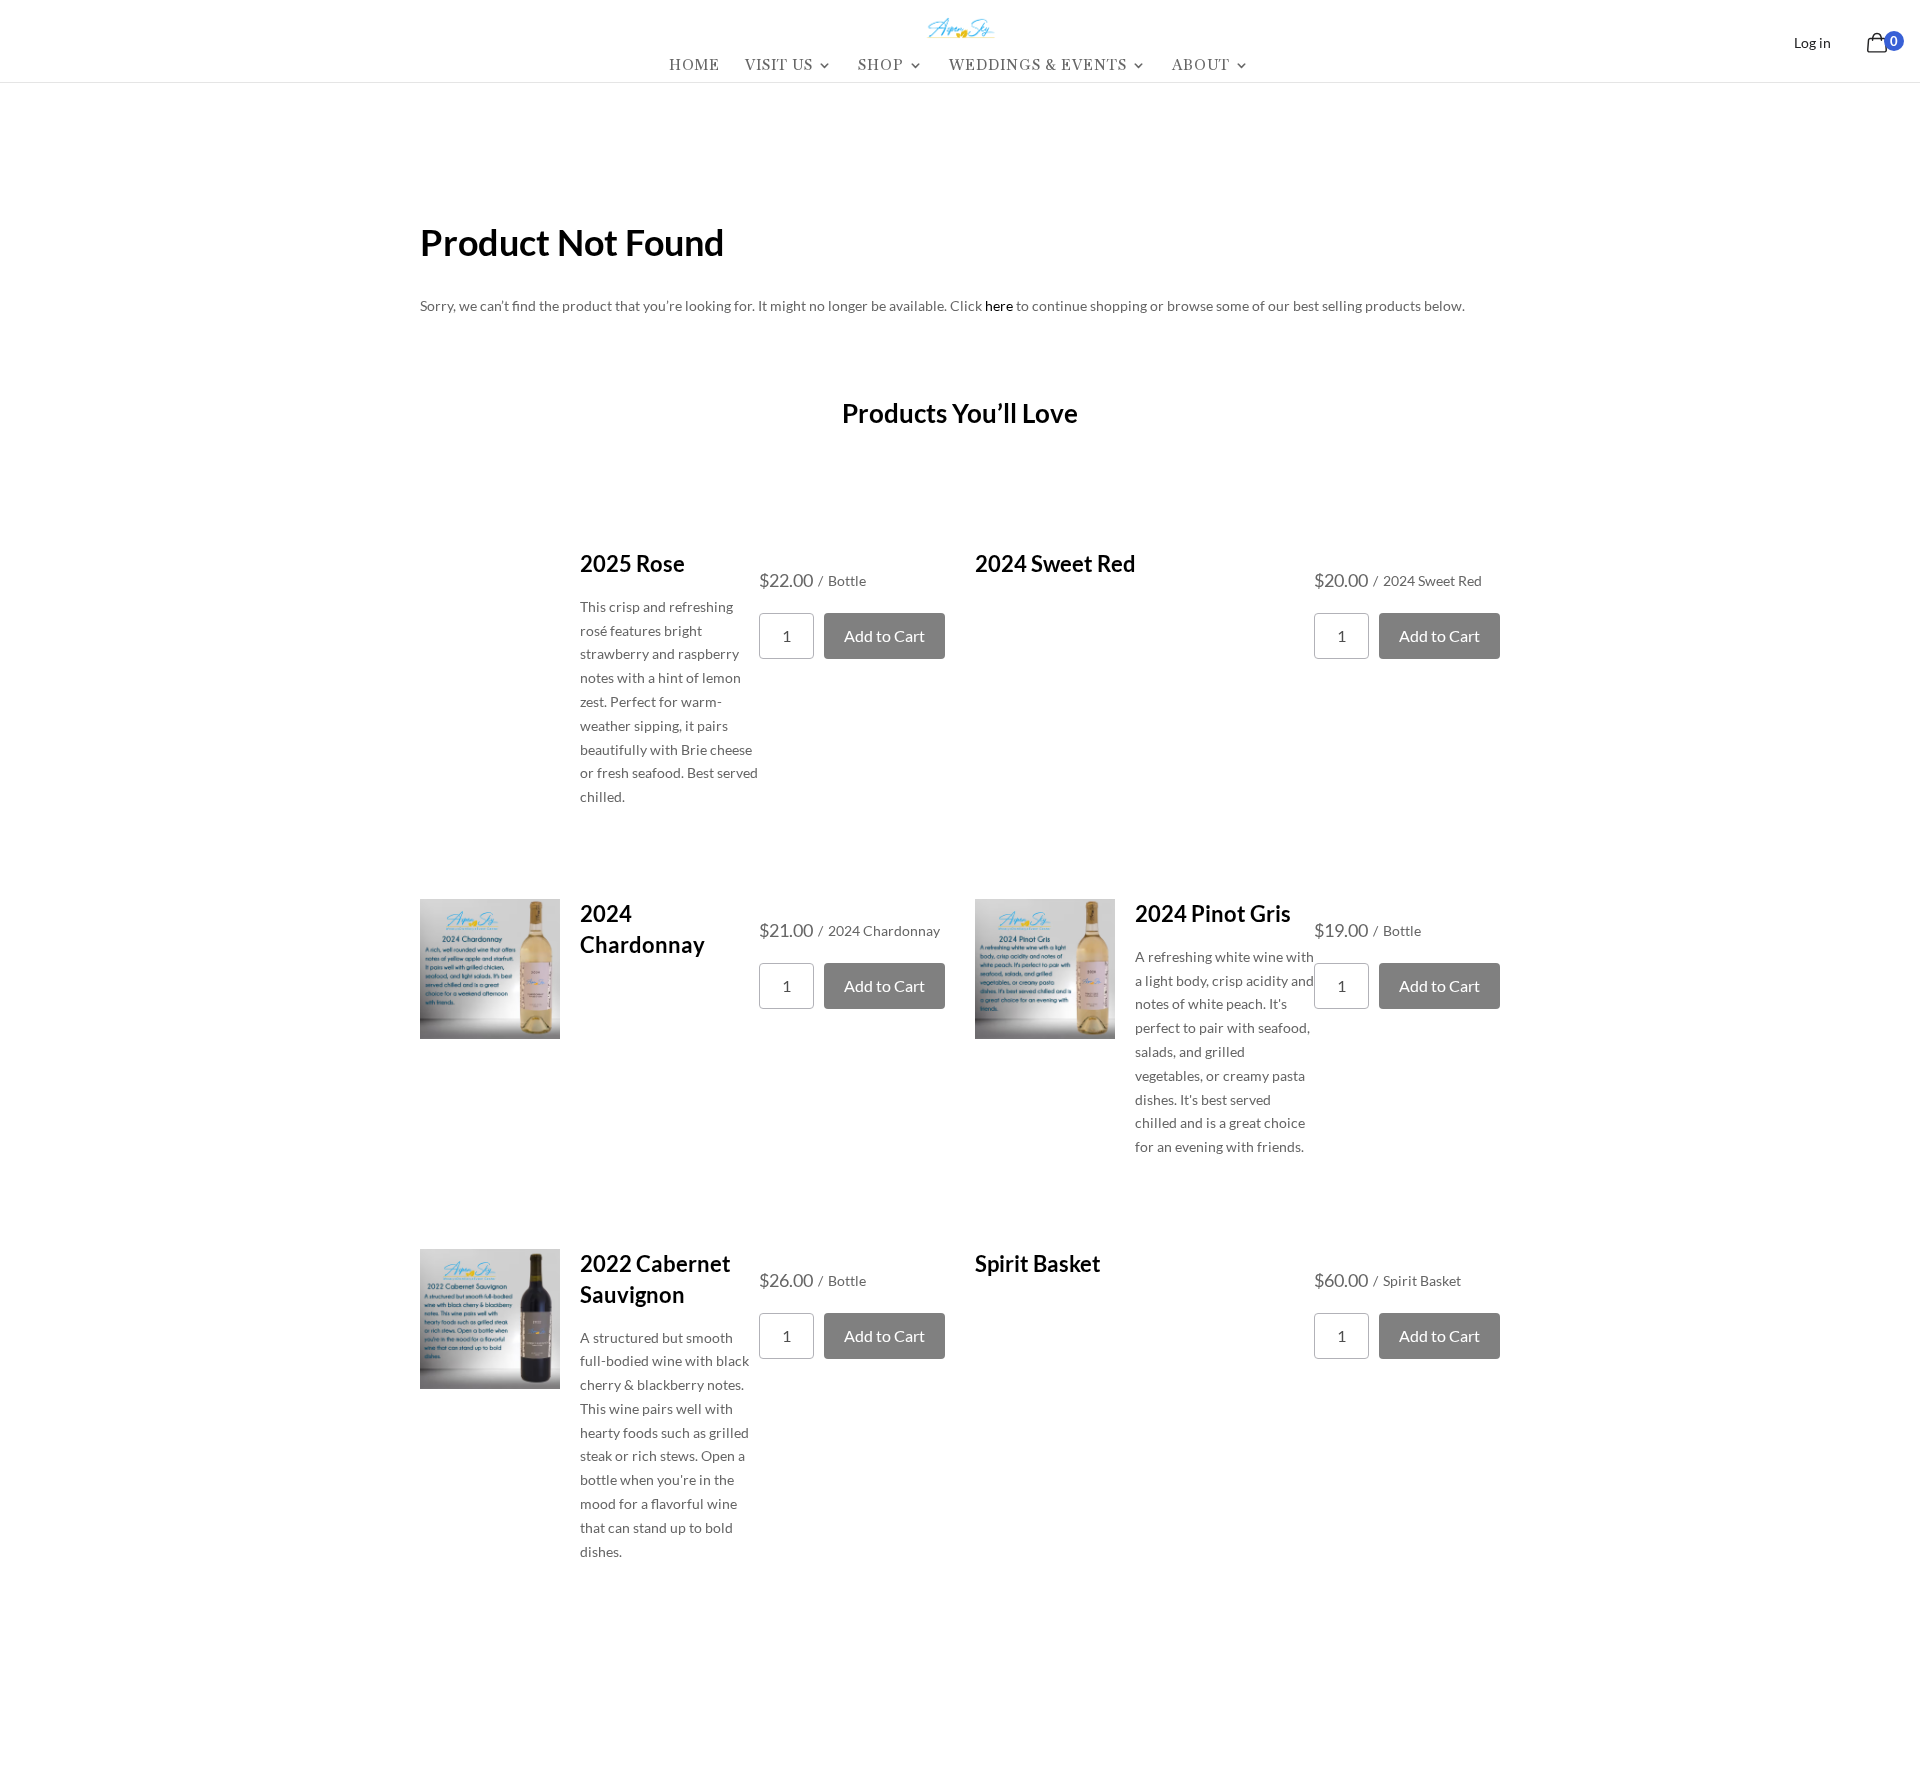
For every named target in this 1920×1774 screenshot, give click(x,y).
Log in (1812, 42)
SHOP (881, 66)
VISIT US (779, 66)
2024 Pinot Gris (1213, 913)
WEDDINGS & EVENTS (1038, 66)
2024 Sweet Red (1055, 563)
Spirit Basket (1038, 1263)
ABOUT (1201, 66)
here (999, 305)
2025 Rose (632, 563)
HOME (694, 66)
